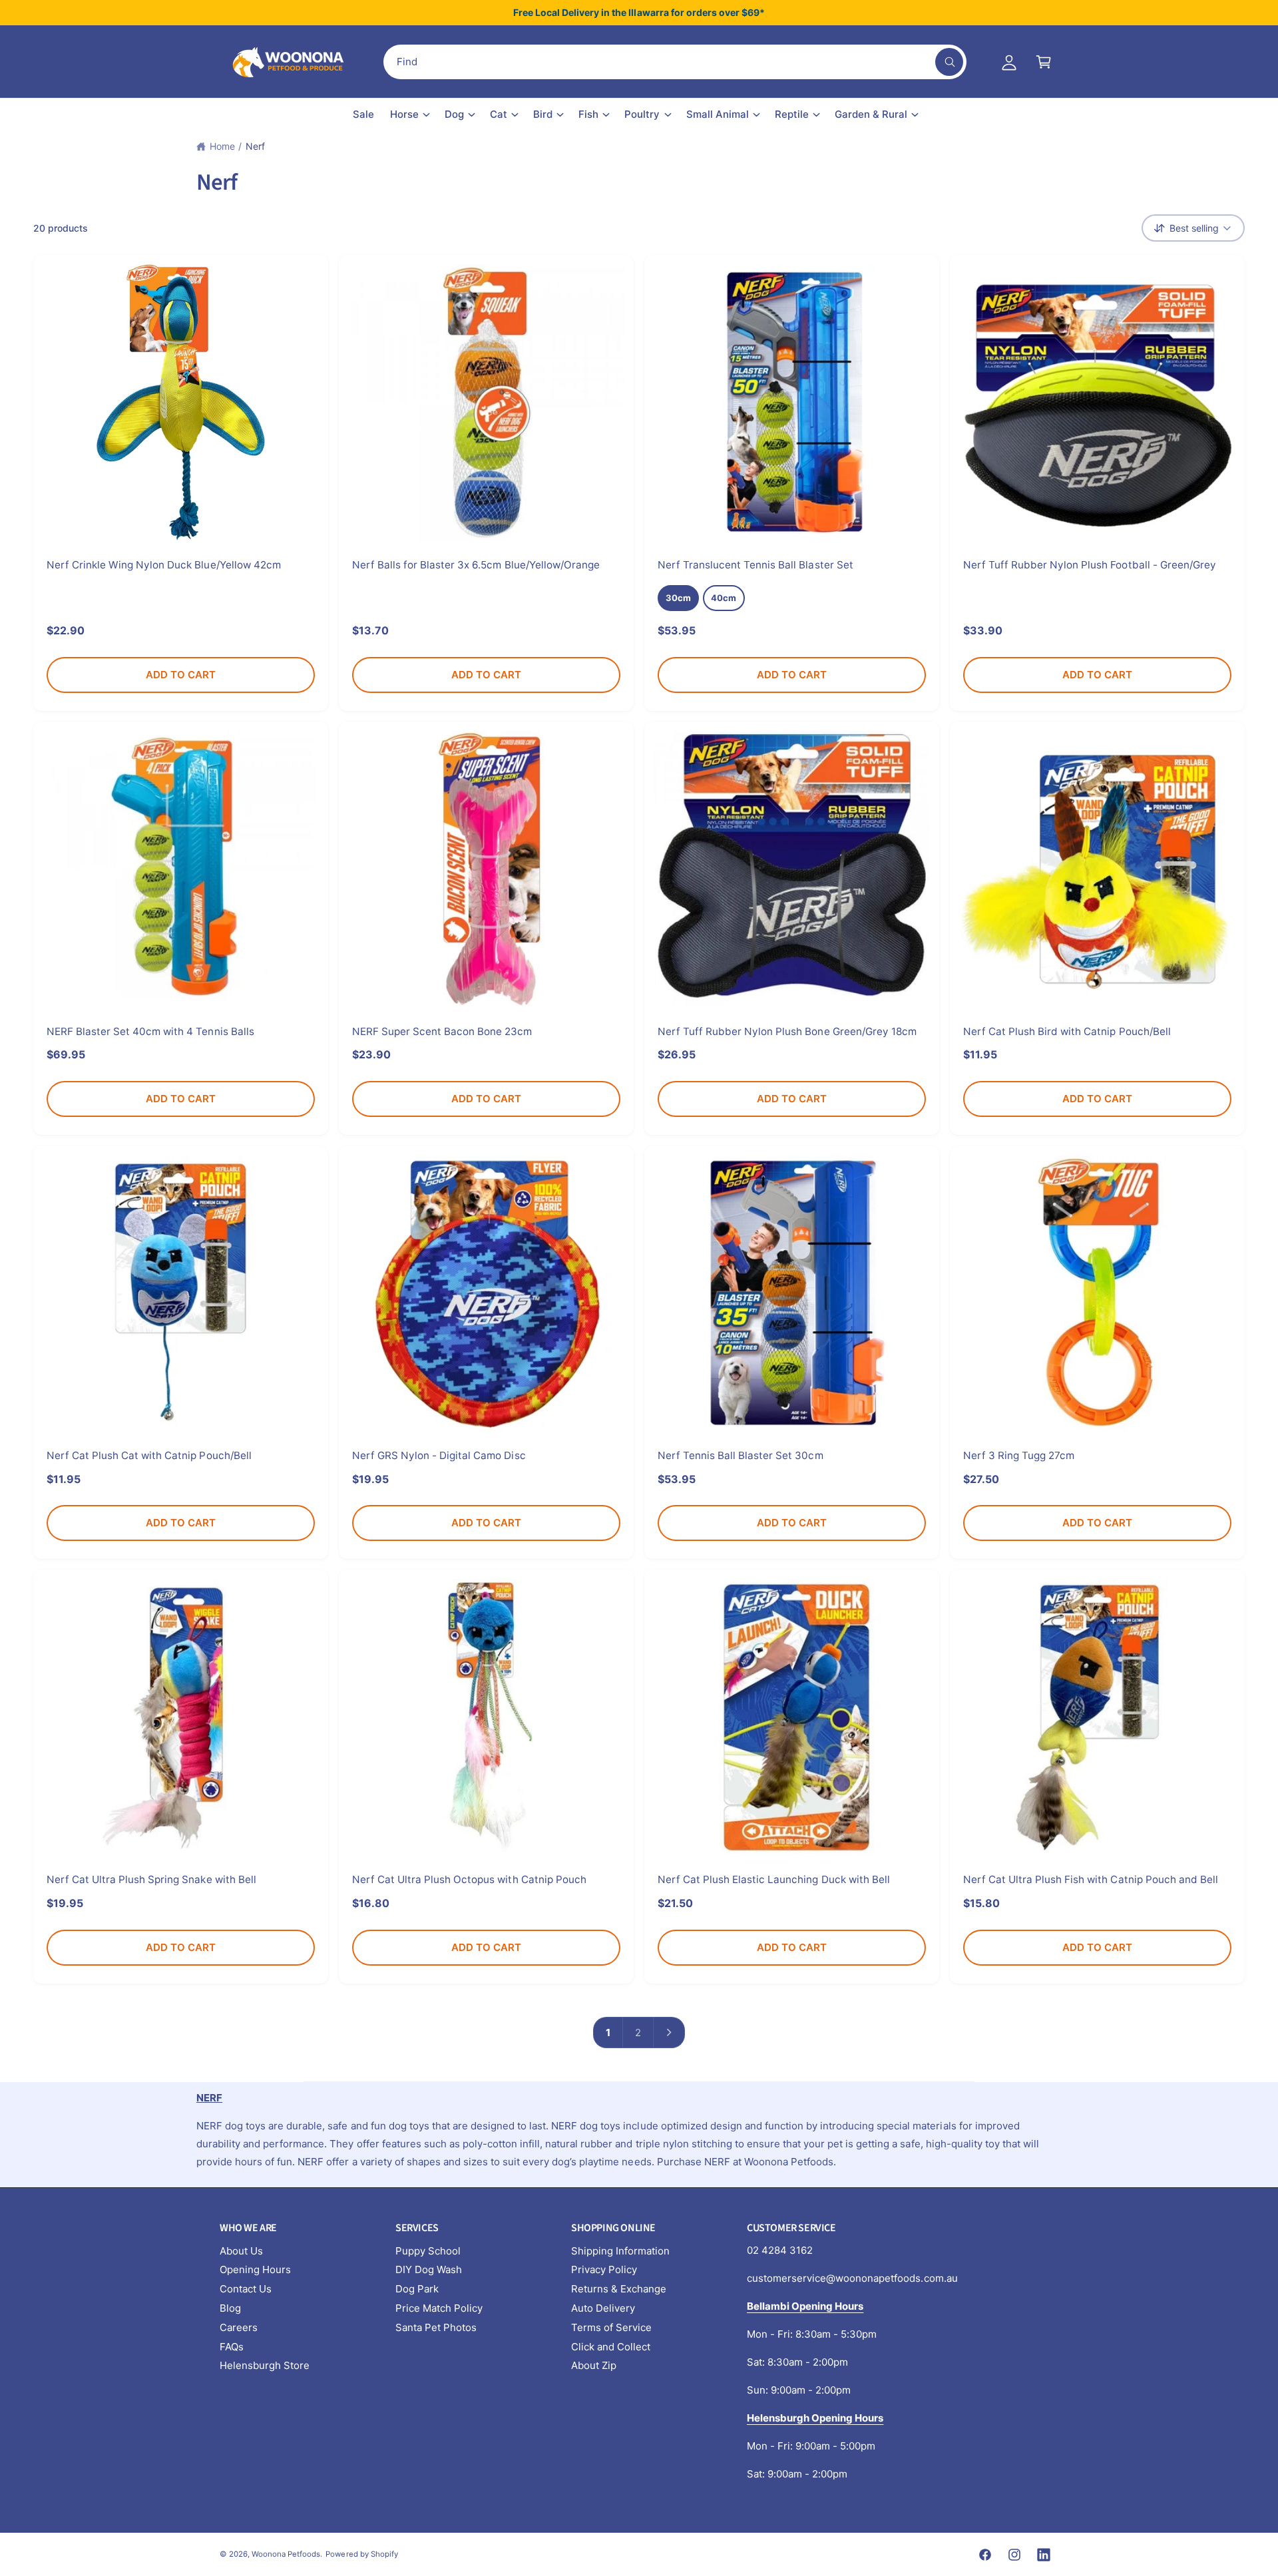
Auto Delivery (603, 2308)
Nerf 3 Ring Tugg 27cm (1019, 1455)
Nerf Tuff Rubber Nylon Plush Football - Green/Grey (1090, 565)
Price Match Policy (439, 2308)
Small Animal (718, 114)
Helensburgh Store (265, 2365)
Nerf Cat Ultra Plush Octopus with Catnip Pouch (469, 1879)
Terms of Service (611, 2327)
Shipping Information (620, 2251)
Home (222, 146)
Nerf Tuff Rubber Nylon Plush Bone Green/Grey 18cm (787, 1031)
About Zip (594, 2365)
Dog (454, 114)
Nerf (255, 146)
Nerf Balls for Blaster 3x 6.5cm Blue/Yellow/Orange (476, 565)
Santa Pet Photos (436, 2327)
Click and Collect (611, 2347)
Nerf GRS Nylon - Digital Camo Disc (439, 1455)
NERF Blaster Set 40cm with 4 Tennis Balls (150, 1031)
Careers (239, 2327)
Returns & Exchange (619, 2289)
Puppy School (428, 2251)
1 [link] (608, 2033)
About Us (241, 2251)
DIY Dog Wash (429, 2269)
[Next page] (670, 2033)
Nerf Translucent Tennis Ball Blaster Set (755, 565)
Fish (588, 114)
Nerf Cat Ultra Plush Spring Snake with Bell (151, 1879)
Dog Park (417, 2289)
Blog (230, 2308)
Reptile (792, 114)
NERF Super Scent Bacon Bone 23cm (442, 1031)
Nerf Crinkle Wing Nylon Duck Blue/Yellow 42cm (164, 565)
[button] (1044, 62)
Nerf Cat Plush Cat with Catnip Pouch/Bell (149, 1455)
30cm (678, 598)
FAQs (232, 2347)
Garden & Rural (871, 114)
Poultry (642, 114)
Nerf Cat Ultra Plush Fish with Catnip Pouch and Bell (1091, 1879)
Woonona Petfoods (286, 2554)
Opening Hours (255, 2269)
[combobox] (675, 62)
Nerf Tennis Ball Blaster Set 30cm (741, 1455)
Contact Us (246, 2289)
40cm (724, 598)
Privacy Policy (604, 2269)
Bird (543, 114)
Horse (404, 114)
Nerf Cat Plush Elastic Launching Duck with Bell (774, 1879)
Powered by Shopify (361, 2554)
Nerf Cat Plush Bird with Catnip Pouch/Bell (1067, 1031)
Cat (499, 114)
